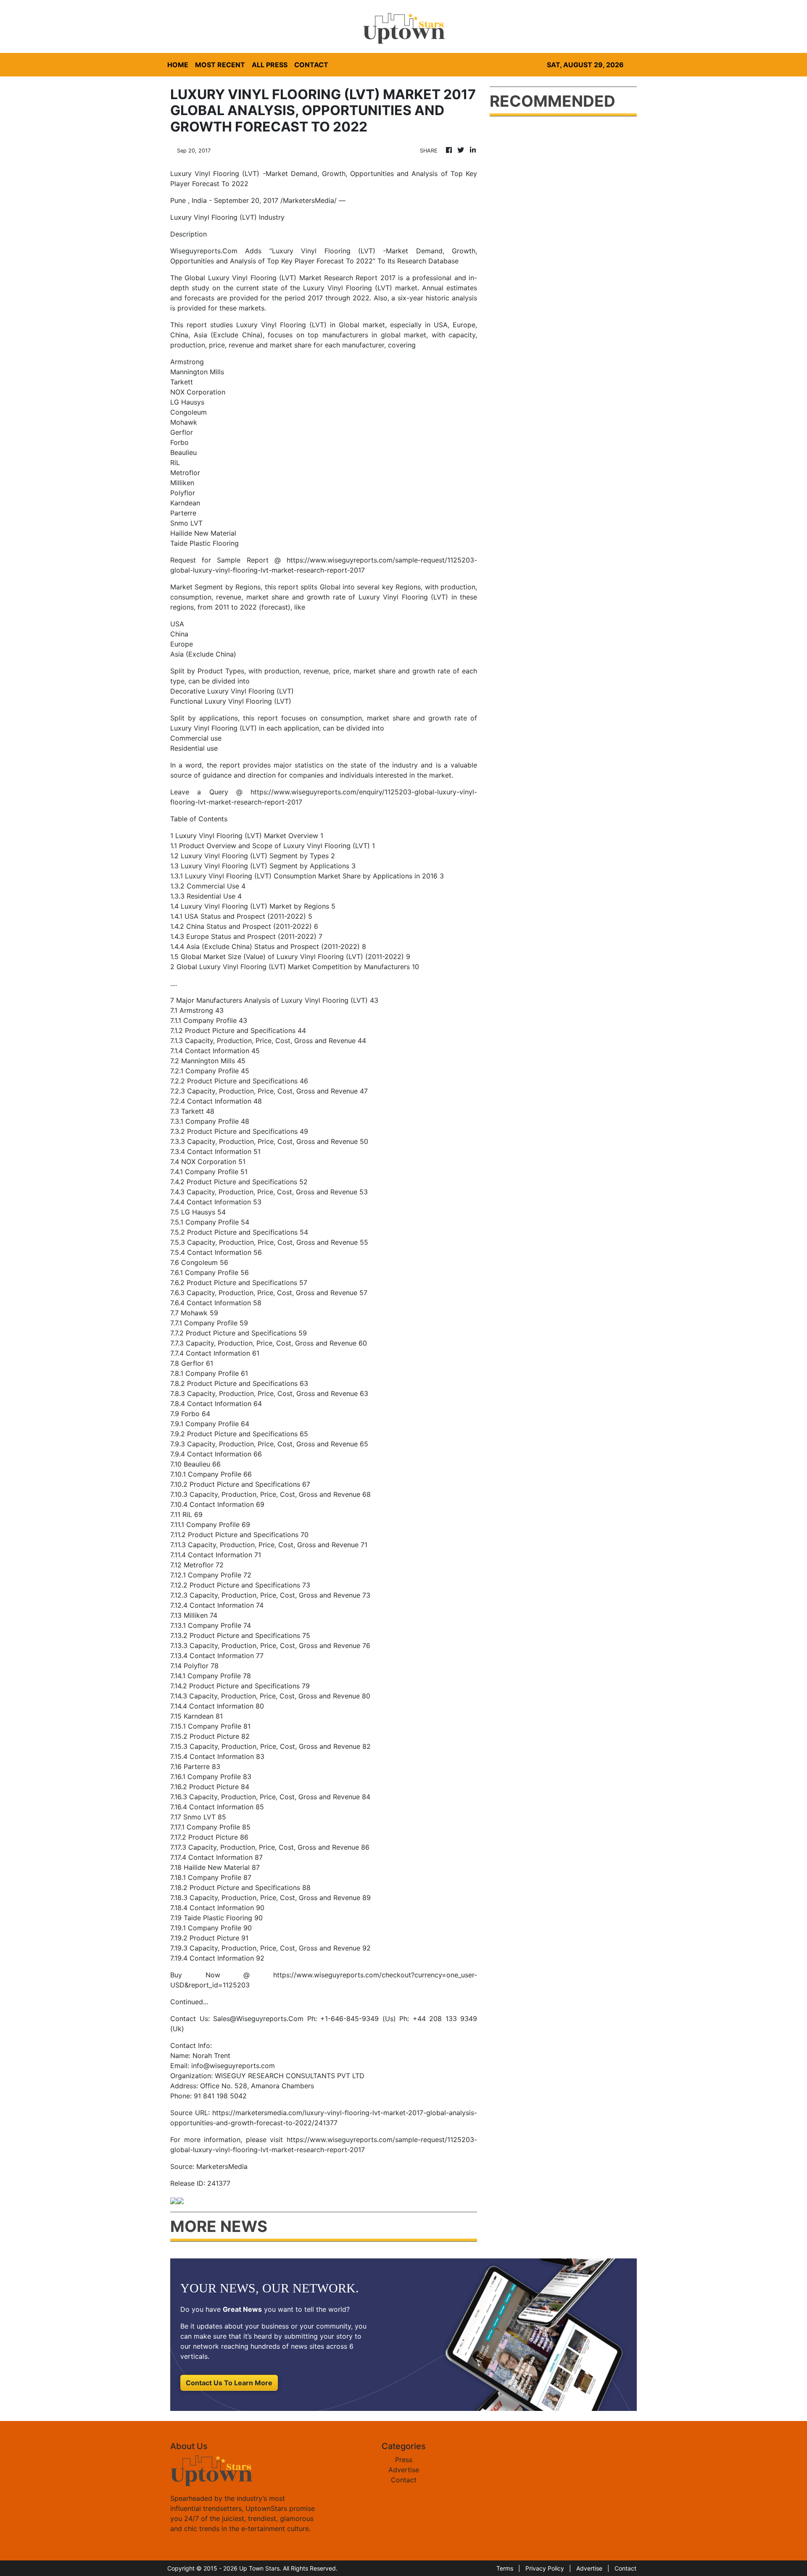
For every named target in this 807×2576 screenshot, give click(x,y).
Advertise (404, 2470)
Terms (505, 2568)
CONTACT (311, 65)
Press (404, 2460)
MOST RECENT (220, 65)
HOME (178, 65)
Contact (404, 2480)
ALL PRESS (270, 65)
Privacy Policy (545, 2568)
